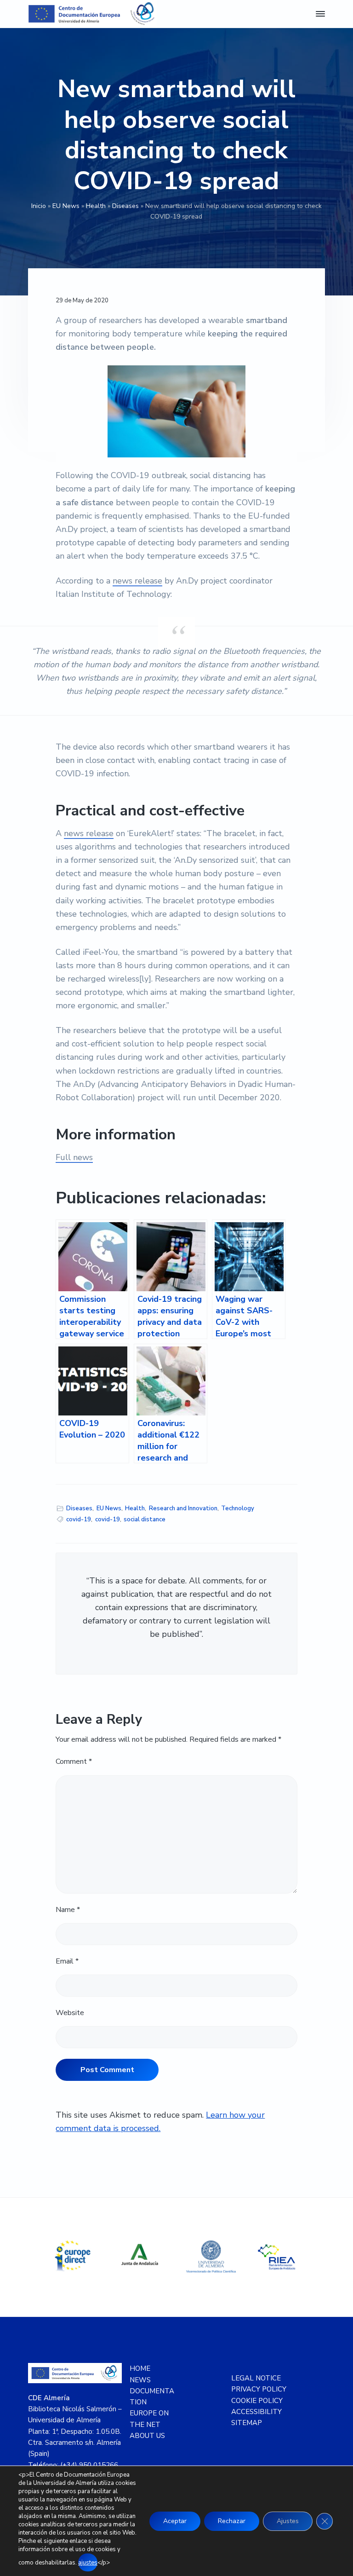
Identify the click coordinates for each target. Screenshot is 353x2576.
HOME (140, 2368)
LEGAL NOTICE (256, 2378)
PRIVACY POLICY (259, 2389)
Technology (238, 1508)
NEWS (140, 2380)
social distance (145, 1519)
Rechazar (232, 2521)
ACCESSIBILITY (256, 2412)
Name (68, 1910)
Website (70, 2013)
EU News (66, 206)
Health (96, 206)
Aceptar (175, 2521)
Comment (74, 1762)
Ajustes (288, 2521)
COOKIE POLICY (257, 2401)
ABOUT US (147, 2436)
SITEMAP (247, 2423)
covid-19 (79, 1519)
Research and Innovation (183, 1508)
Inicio (39, 206)
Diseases (125, 206)
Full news (74, 1157)
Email (67, 1961)
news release (137, 581)
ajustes (88, 2563)
